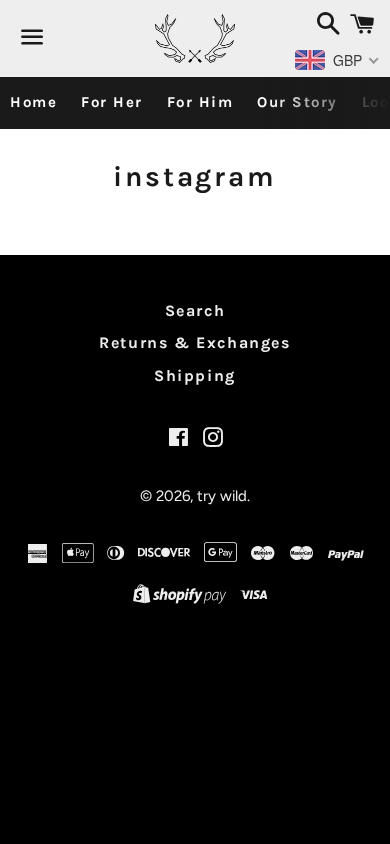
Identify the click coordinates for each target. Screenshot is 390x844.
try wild (222, 496)
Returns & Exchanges (194, 342)
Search (195, 310)
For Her (112, 102)
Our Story (297, 102)
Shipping (195, 375)
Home (33, 102)
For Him (200, 102)
